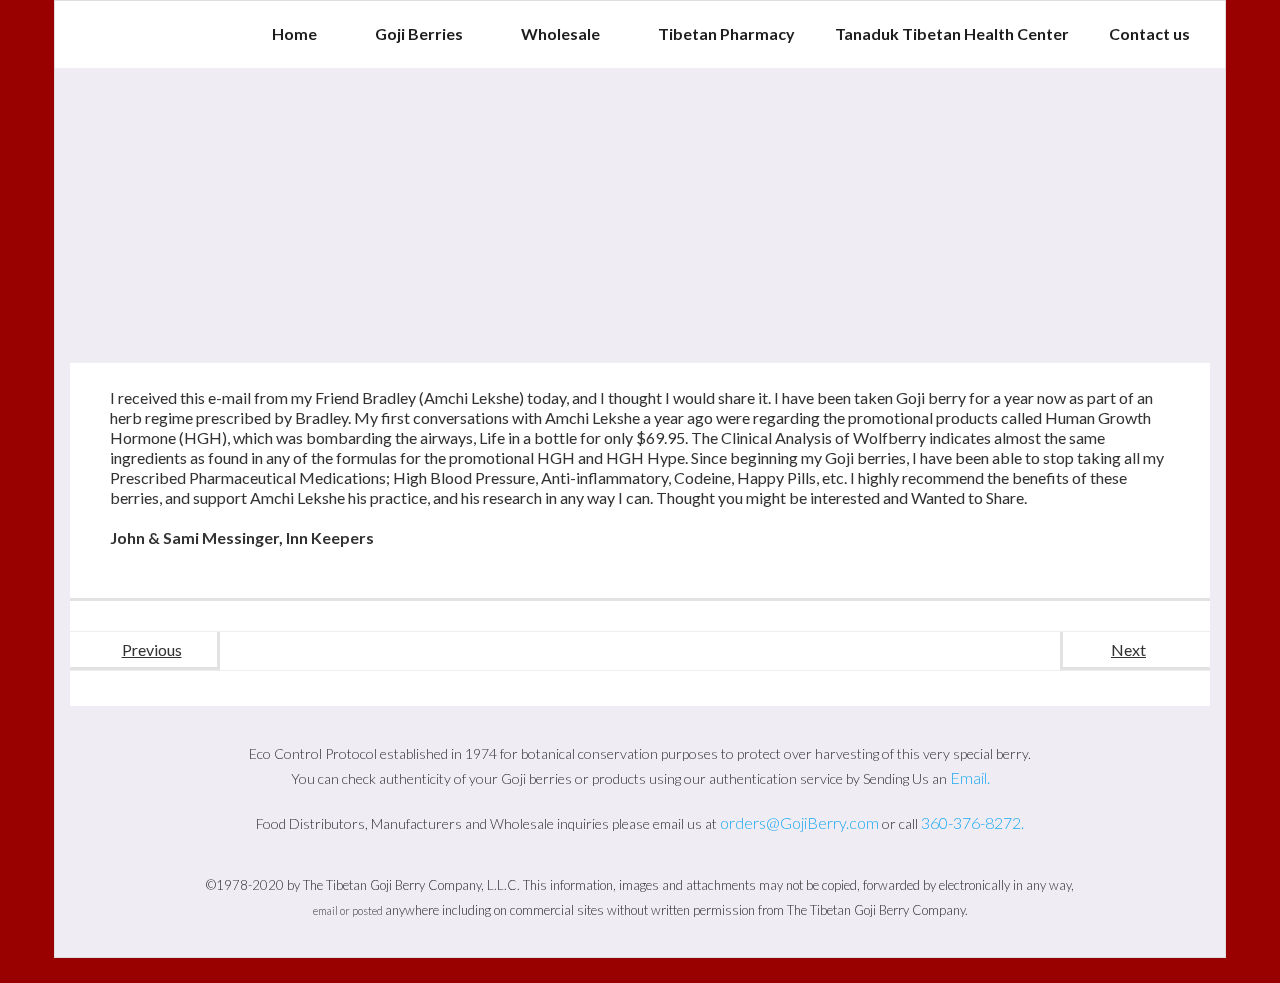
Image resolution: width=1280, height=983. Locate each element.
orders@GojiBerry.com (799, 822)
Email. (970, 777)
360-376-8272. (972, 822)
